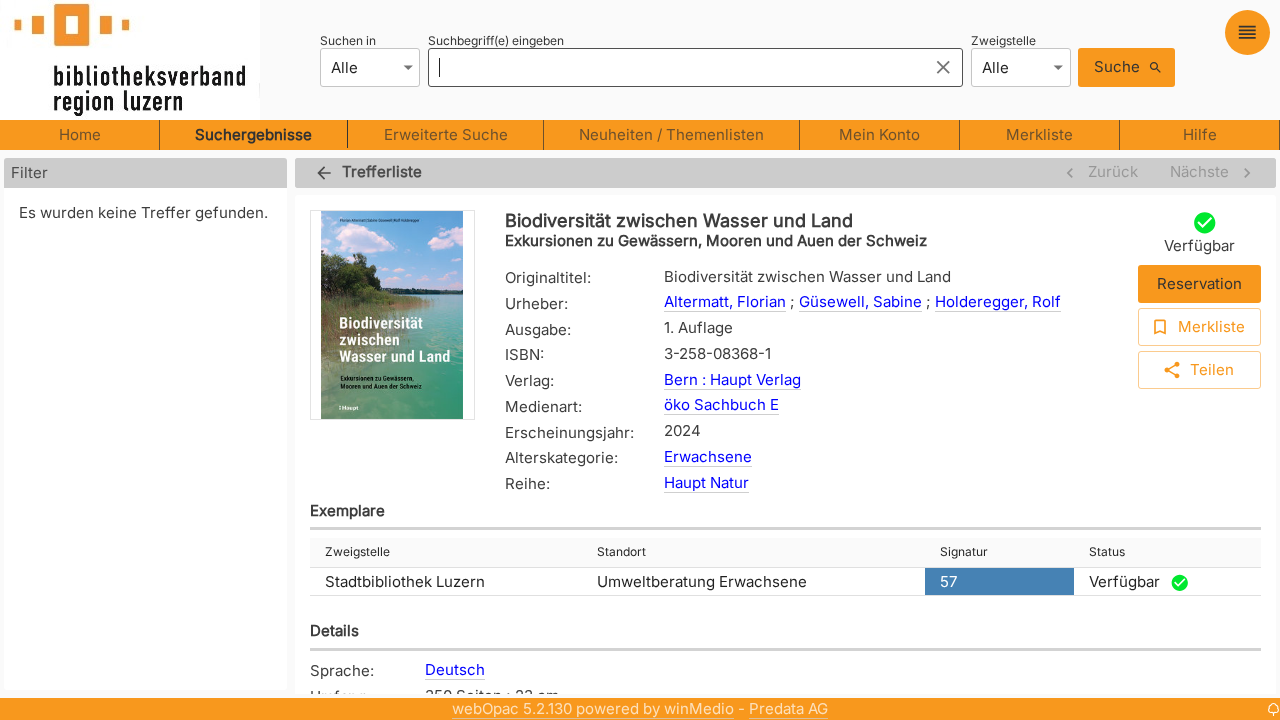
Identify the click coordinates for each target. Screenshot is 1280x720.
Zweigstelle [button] (357, 551)
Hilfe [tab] (1200, 134)
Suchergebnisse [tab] (253, 134)
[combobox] (672, 67)
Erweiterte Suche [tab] (446, 134)
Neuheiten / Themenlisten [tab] (671, 134)
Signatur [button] (964, 551)
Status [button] (1107, 551)
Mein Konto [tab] (879, 134)
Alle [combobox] (344, 67)
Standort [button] (621, 551)
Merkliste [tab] (1039, 134)
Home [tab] (80, 134)
